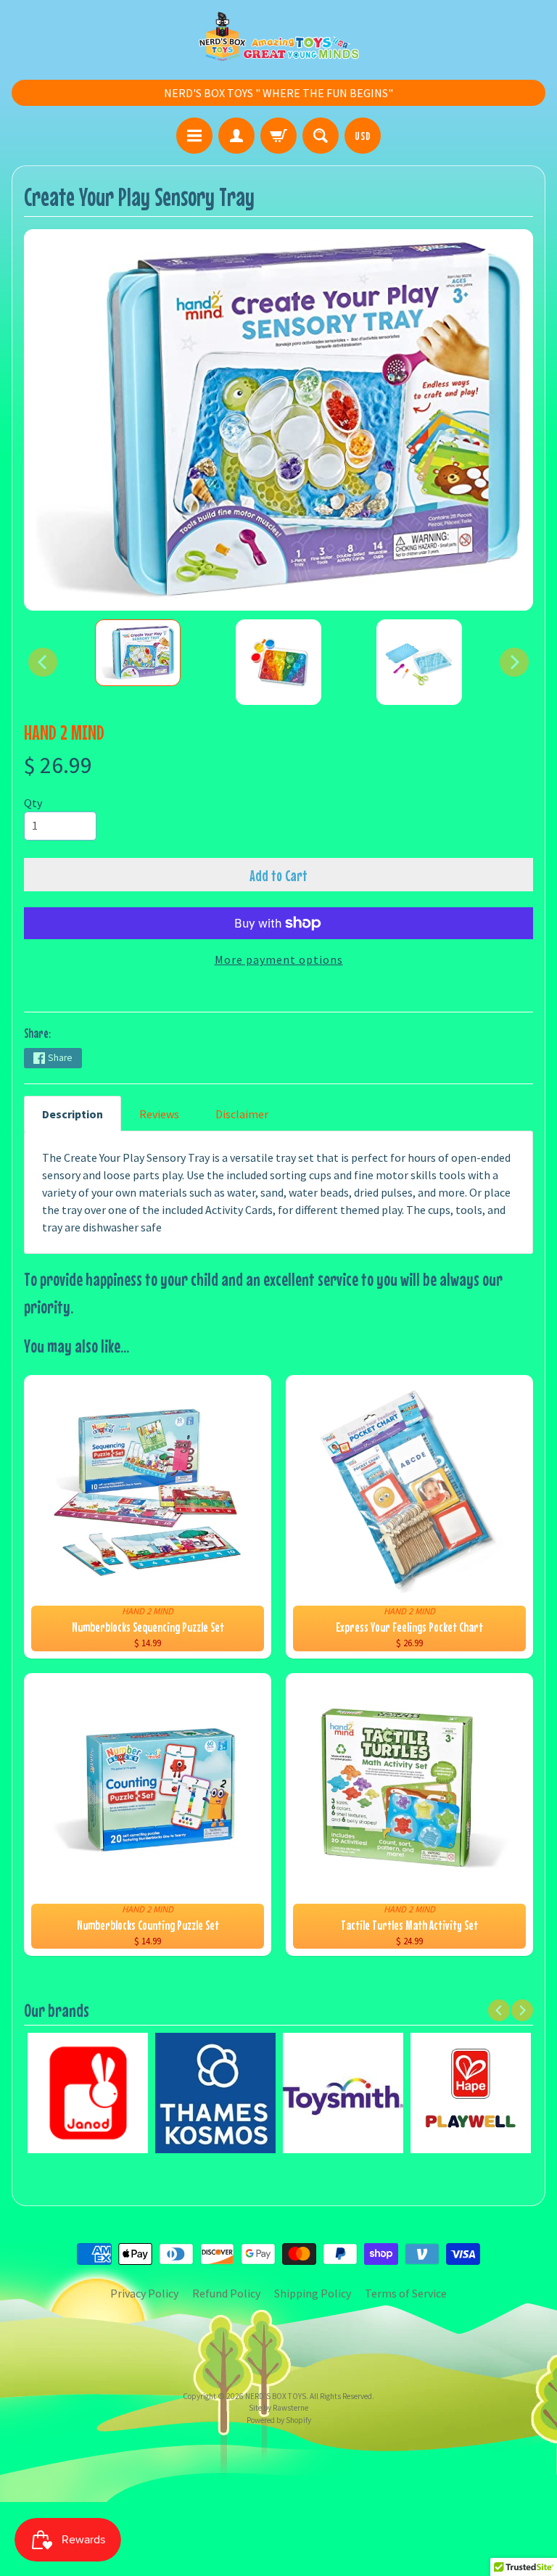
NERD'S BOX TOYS (276, 2396)
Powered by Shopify (279, 2420)
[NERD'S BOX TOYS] (279, 36)
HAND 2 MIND (64, 732)
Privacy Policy (144, 2293)
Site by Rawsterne (278, 2408)
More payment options (279, 959)
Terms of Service (406, 2293)
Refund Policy (226, 2293)
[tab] (73, 1114)
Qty (33, 803)
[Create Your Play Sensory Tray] (138, 653)
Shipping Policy (313, 2293)
